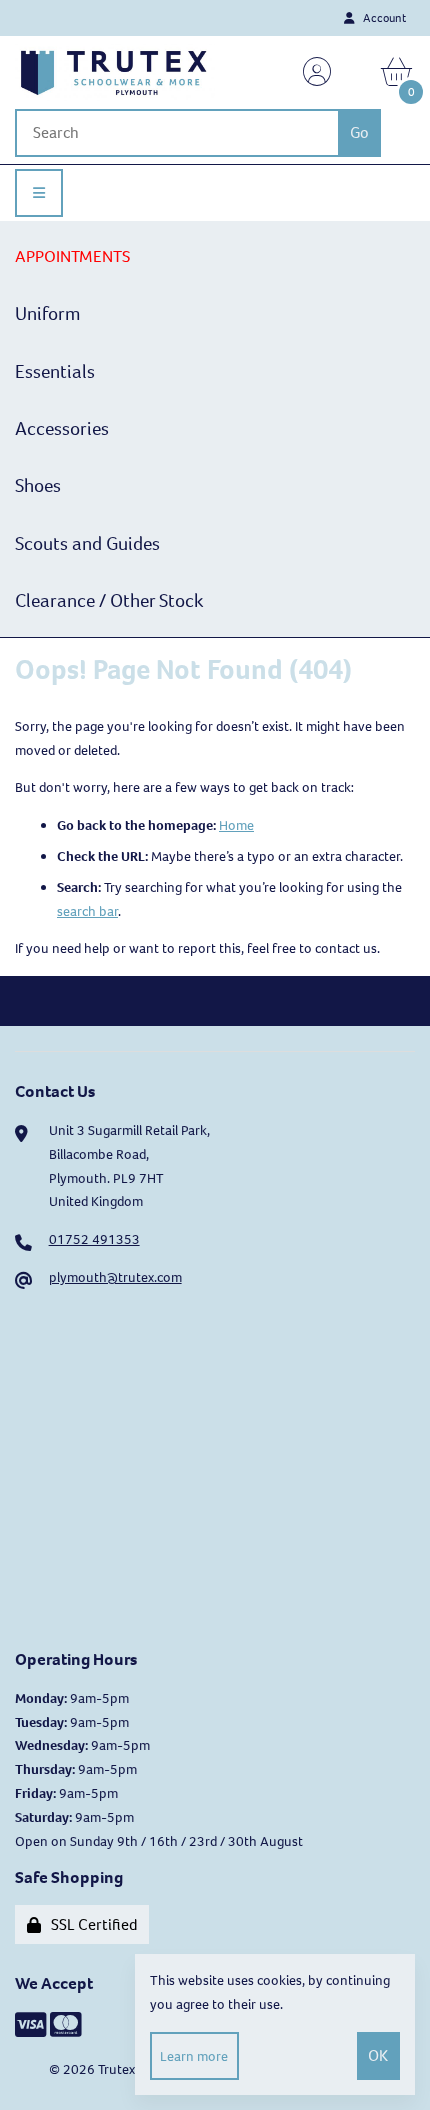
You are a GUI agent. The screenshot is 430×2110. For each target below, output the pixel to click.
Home (236, 825)
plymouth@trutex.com (115, 1277)
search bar (87, 911)
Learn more (194, 2056)
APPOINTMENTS (72, 256)
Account (382, 18)
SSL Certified (91, 1924)
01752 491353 (94, 1239)
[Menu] (39, 193)
